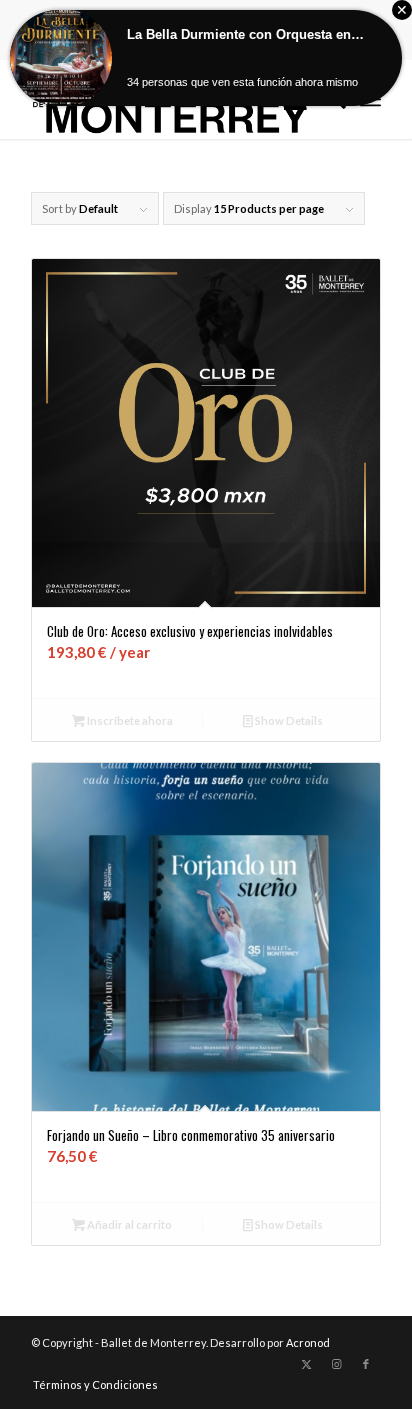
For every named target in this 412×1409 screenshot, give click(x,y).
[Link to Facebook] (366, 1364)
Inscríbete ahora (129, 720)
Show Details (288, 720)
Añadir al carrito (128, 1224)
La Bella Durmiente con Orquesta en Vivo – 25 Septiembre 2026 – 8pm (246, 34)
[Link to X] (306, 1364)
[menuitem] (90, 1385)
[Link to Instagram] (336, 1364)
